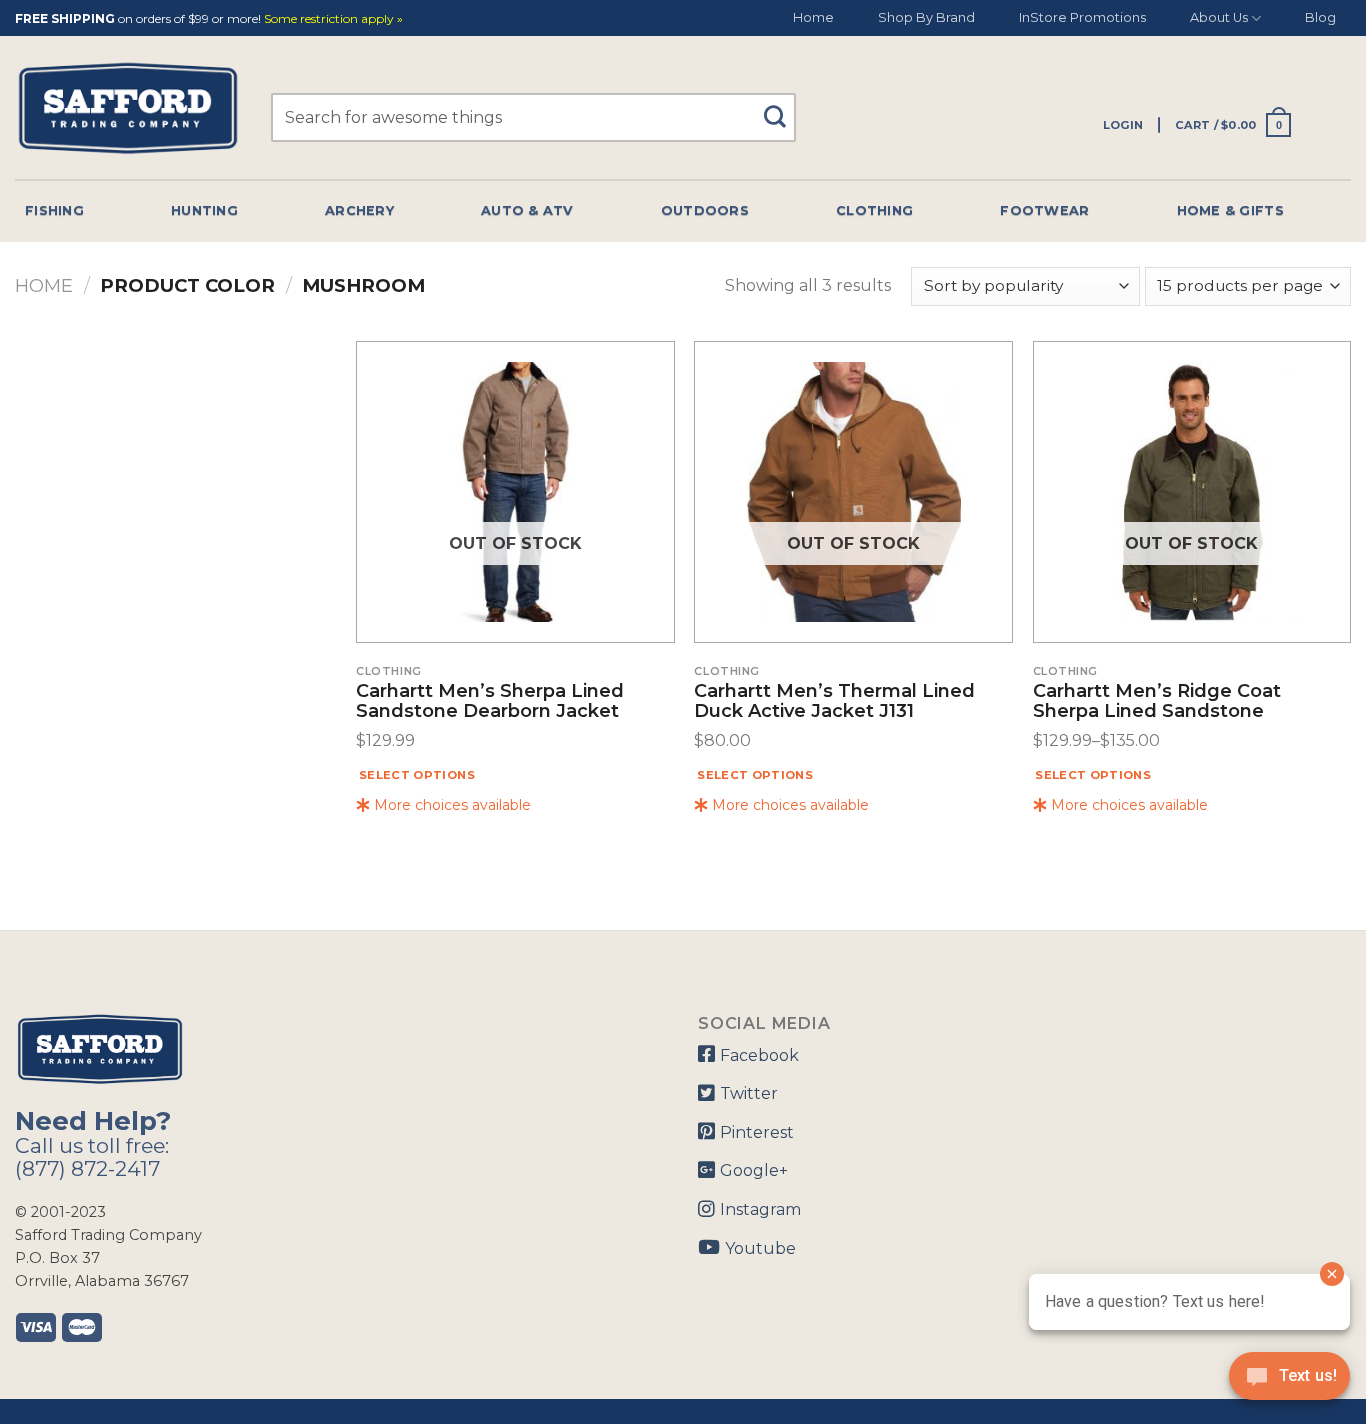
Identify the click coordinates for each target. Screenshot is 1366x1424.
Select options (417, 775)
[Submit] (782, 107)
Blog (1320, 17)
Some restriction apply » (333, 19)
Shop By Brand (926, 17)
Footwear (1044, 210)
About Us (1219, 17)
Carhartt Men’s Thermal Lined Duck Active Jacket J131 (834, 702)
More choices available (450, 805)
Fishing (54, 210)
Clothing (874, 210)
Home (813, 17)
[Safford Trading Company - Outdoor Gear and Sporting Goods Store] (128, 108)
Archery (359, 210)
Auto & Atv (527, 210)
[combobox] (533, 117)
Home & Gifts (1230, 210)
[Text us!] (1289, 1382)
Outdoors (705, 210)
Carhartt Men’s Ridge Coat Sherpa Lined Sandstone (1157, 702)
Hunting (204, 210)
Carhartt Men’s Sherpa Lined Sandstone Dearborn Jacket (490, 702)
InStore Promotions (1082, 17)
